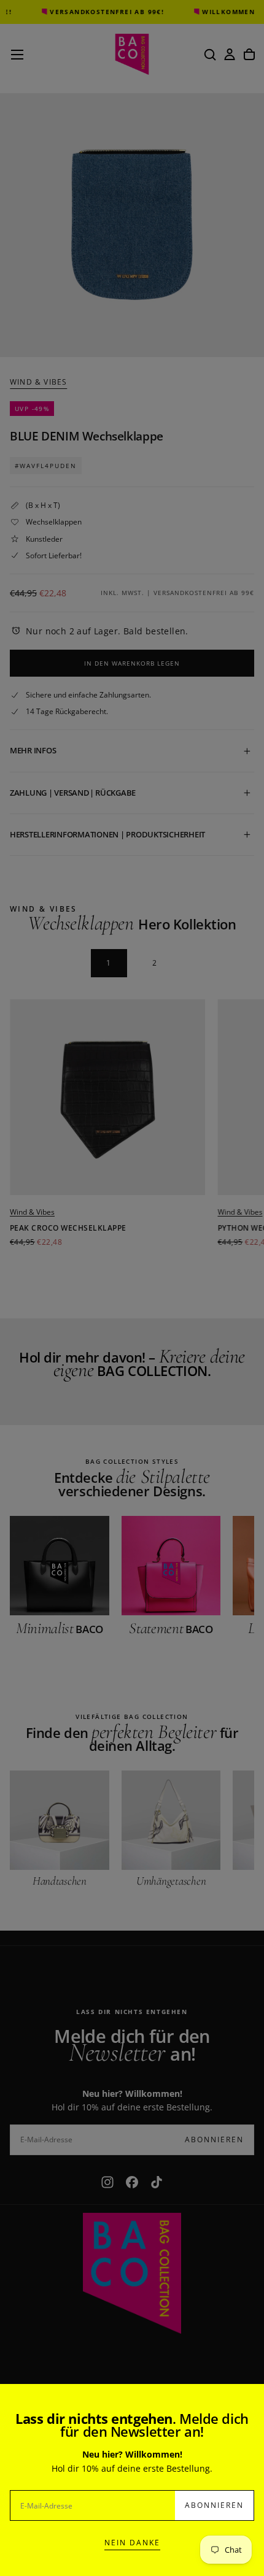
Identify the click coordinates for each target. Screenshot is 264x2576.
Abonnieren (214, 2505)
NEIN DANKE (132, 2543)
